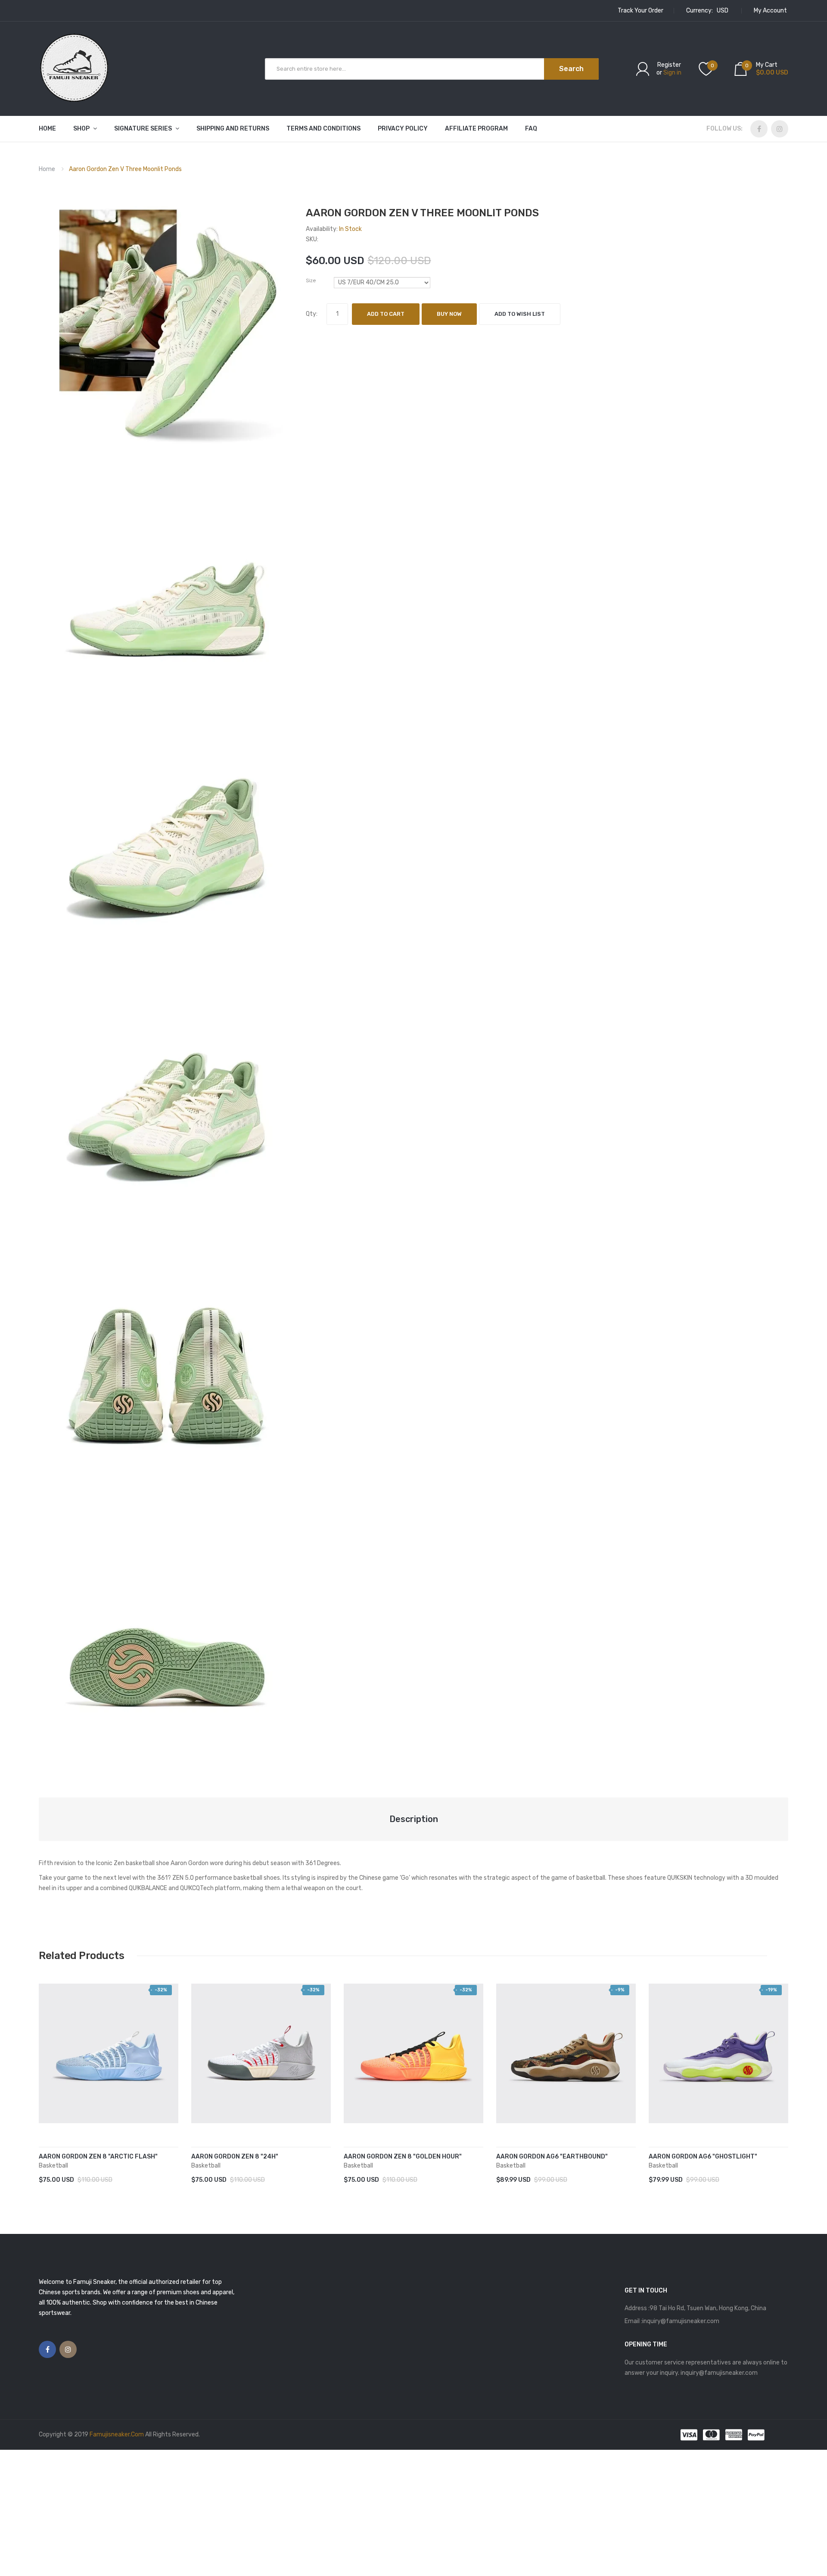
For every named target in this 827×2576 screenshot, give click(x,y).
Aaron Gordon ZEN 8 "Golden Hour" (403, 2157)
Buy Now (449, 314)
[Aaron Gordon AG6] (566, 2053)
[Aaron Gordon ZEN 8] (109, 2053)
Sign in (672, 73)
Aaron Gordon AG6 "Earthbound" (552, 2157)
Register (669, 65)
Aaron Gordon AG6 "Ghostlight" (703, 2157)
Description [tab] (414, 1819)
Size (311, 280)
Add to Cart (386, 314)
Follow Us (724, 129)
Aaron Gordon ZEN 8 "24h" (235, 2157)
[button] (47, 2066)
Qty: (312, 314)
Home (47, 169)
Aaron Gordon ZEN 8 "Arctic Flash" (98, 2157)
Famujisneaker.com (117, 2434)
